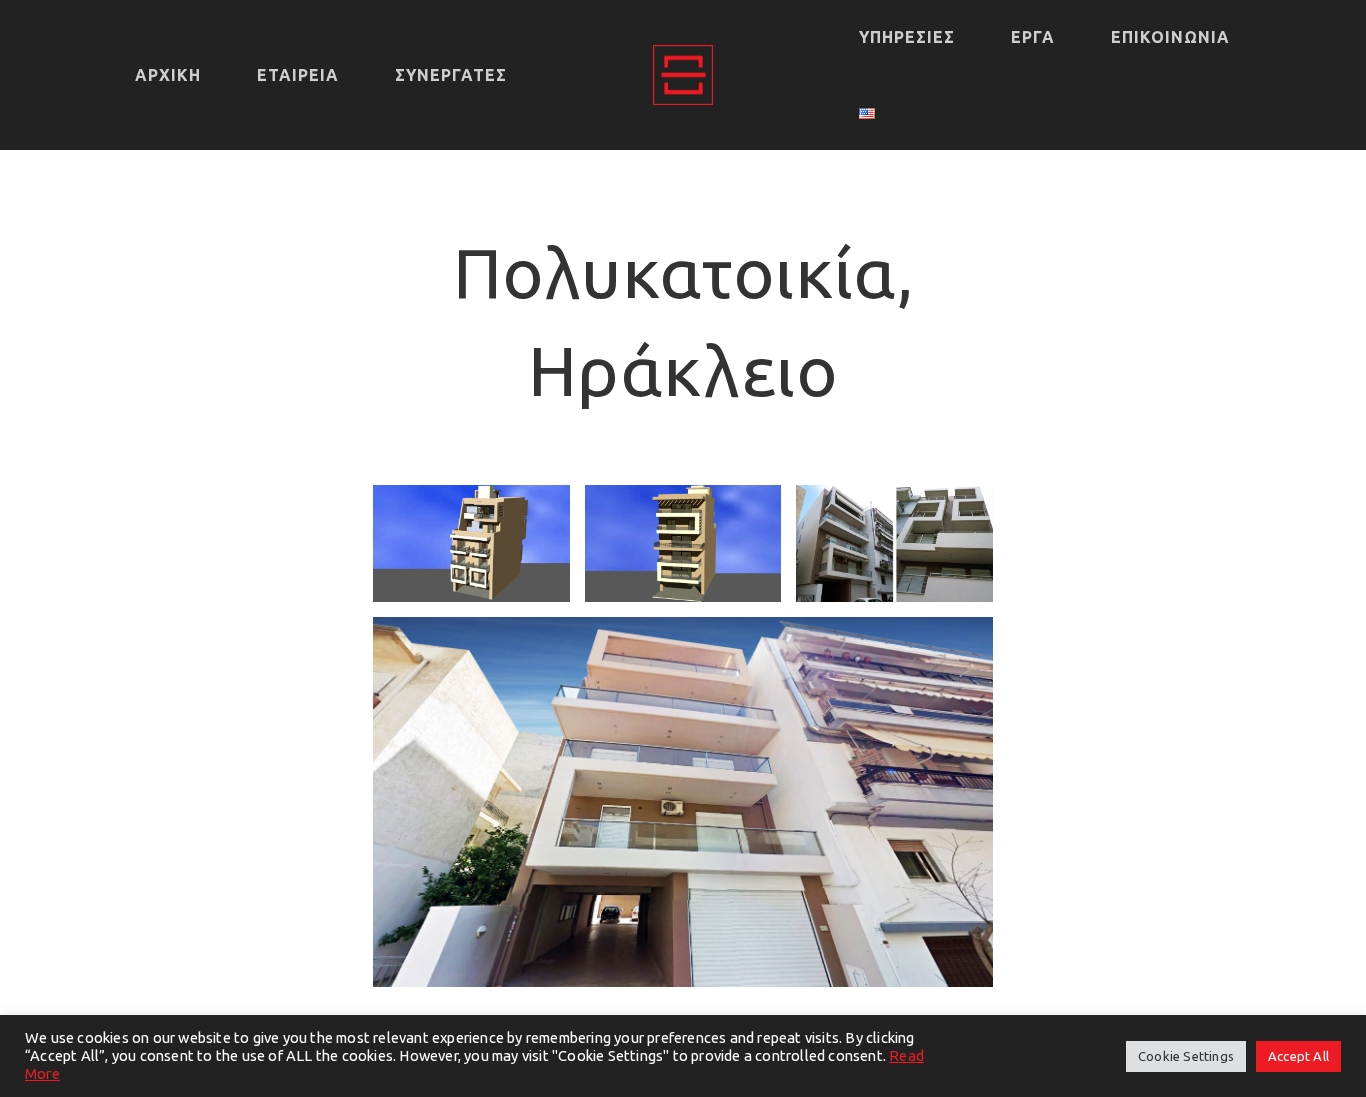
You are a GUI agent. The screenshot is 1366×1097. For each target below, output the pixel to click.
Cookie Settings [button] (1186, 1056)
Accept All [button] (1298, 1056)
